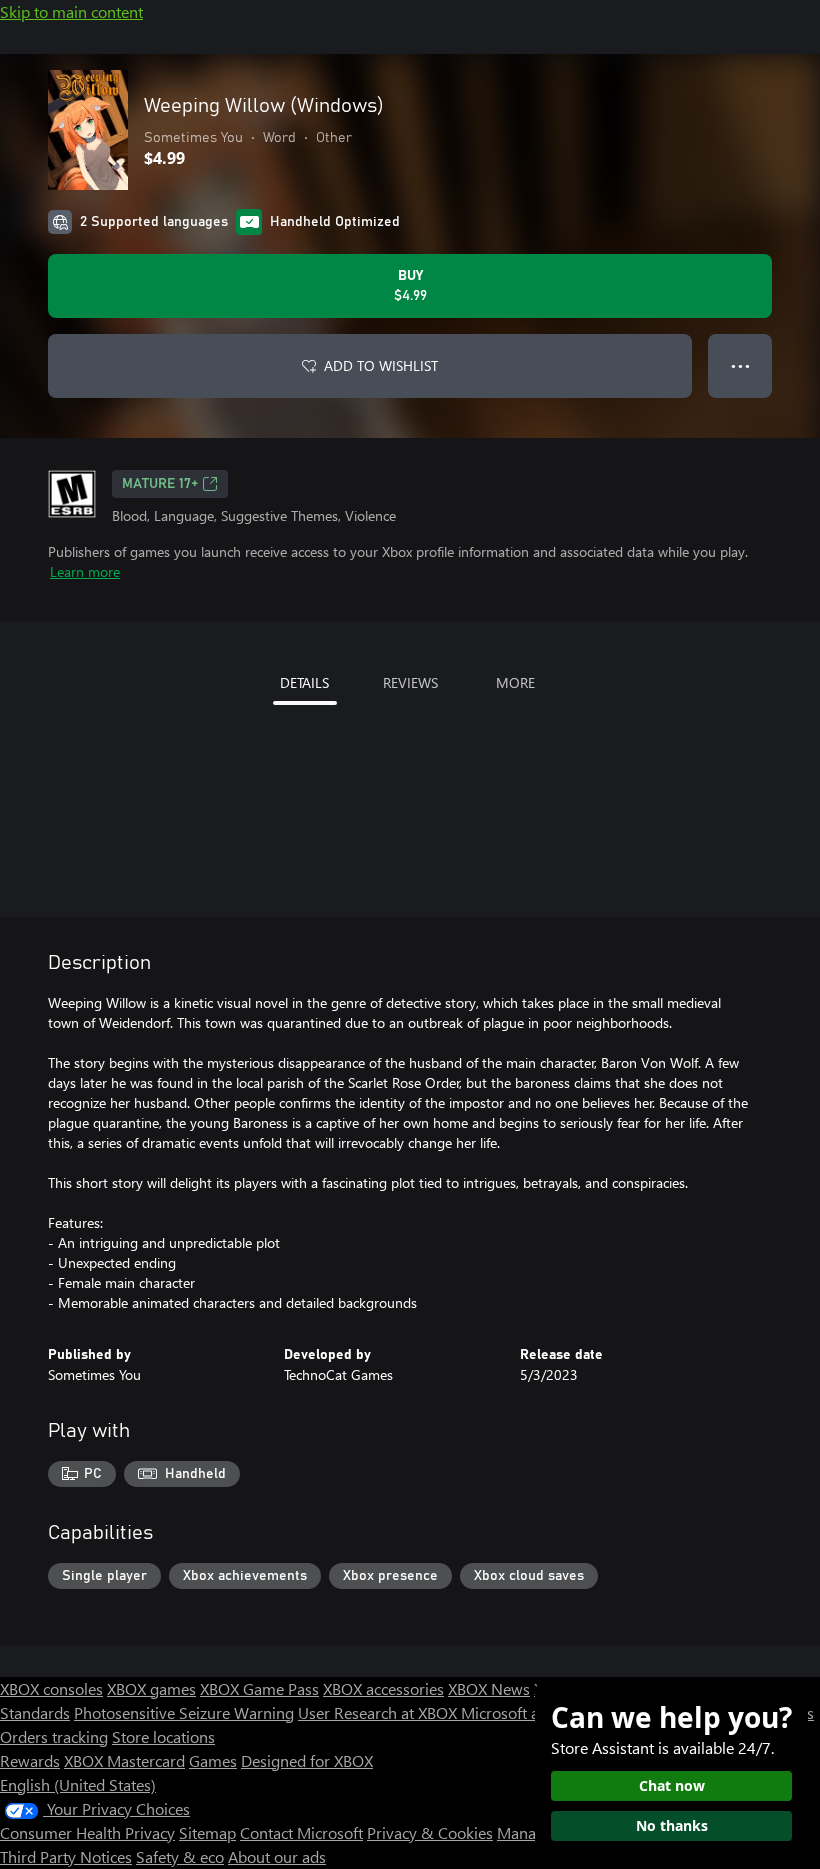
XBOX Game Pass (259, 1688)
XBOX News (489, 1688)
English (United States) (78, 1784)
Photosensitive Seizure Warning (184, 1712)
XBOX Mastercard (124, 1760)
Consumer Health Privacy (87, 1832)
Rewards (30, 1760)
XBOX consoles (51, 1688)
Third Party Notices (66, 1856)
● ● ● (740, 365)
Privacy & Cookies (430, 1832)
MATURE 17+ (160, 484)
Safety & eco (180, 1856)
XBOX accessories (383, 1688)
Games (213, 1760)
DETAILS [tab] (304, 682)
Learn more (85, 571)
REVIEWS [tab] (410, 682)
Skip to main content (71, 11)
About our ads (277, 1856)
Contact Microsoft (301, 1832)
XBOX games (151, 1688)
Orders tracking (54, 1736)
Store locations (163, 1736)
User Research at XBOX (379, 1712)
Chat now (672, 1785)
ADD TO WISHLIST (381, 365)
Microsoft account (523, 1712)
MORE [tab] (515, 682)
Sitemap (207, 1832)
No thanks (672, 1825)
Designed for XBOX (307, 1760)
